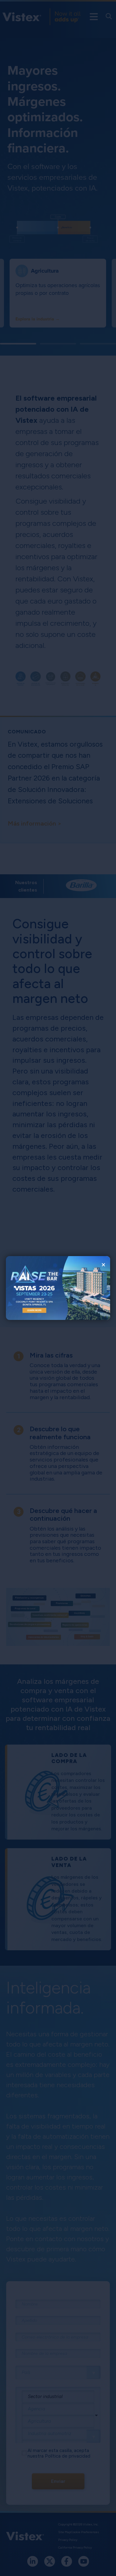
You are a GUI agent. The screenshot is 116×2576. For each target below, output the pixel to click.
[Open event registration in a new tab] (32, 1288)
